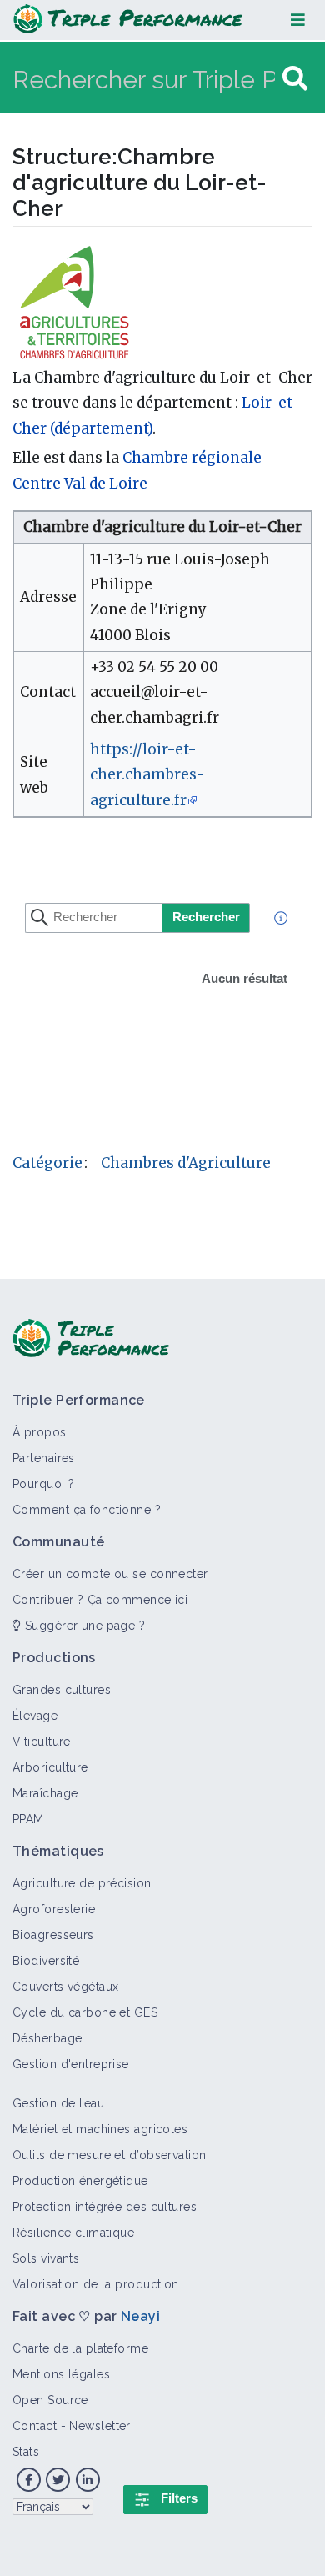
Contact (35, 2426)
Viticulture (42, 1742)
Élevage (35, 1716)
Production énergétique (80, 2181)
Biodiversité (46, 1961)
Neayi (140, 2316)
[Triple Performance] (128, 20)
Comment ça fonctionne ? (87, 1510)
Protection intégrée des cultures (105, 2207)
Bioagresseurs (53, 1935)
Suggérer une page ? (83, 1626)
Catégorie (47, 1163)
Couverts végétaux (65, 1987)
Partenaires (44, 1458)
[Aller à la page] (295, 79)
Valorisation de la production (96, 2284)
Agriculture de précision (82, 1883)
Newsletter (100, 2426)
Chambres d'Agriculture (186, 1163)
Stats (26, 2452)
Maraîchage (45, 1793)
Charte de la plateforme (80, 2348)
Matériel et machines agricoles (100, 2129)
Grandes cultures (62, 1690)
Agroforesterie (54, 1909)
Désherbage (47, 2038)
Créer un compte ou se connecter (110, 1574)
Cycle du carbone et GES (85, 2012)
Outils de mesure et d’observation (110, 2155)
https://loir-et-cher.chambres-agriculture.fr (147, 775)
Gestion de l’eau (58, 2103)
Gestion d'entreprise (71, 2064)
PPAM (28, 1819)
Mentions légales (61, 2374)
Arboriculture (50, 1767)
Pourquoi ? (43, 1484)
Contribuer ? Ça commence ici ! (103, 1600)
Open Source (50, 2400)
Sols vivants (46, 2258)
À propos (40, 1432)
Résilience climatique (73, 2233)
